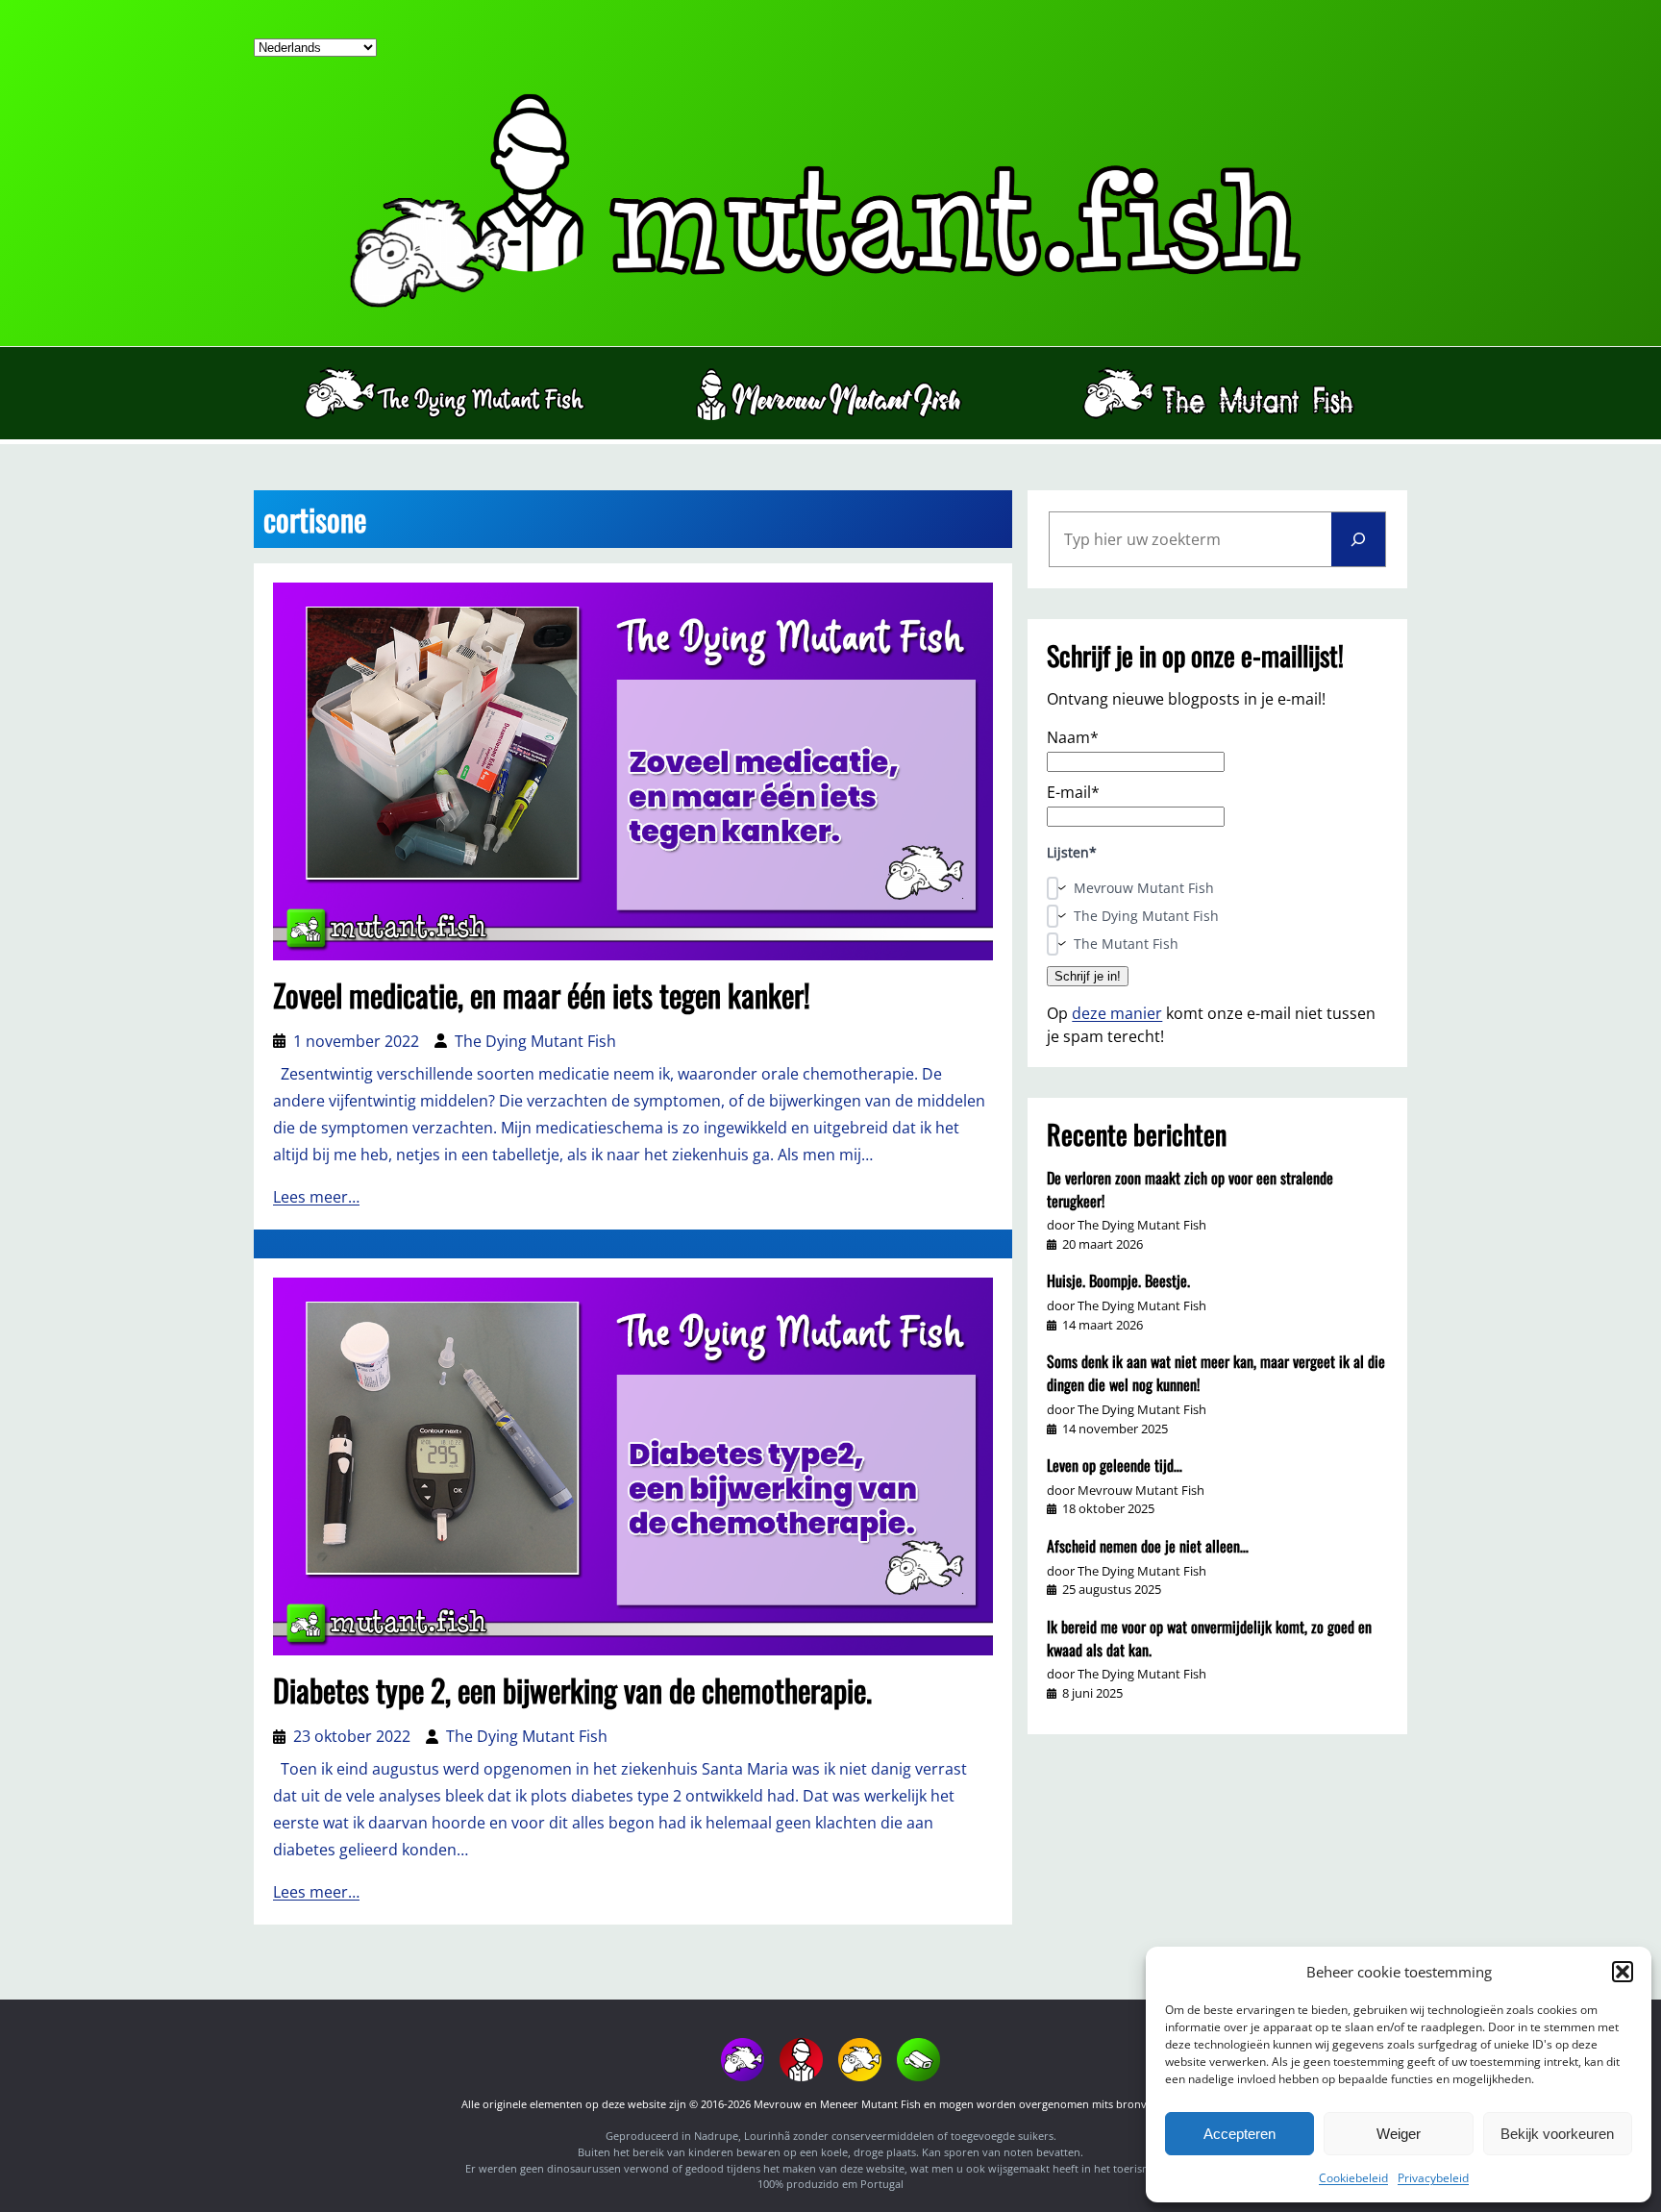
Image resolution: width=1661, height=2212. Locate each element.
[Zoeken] (1358, 539)
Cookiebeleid (1353, 2178)
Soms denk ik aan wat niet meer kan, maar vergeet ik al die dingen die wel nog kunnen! (1216, 1373)
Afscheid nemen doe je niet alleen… (1148, 1546)
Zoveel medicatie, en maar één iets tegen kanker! (542, 995)
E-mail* (1073, 792)
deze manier (1117, 1013)
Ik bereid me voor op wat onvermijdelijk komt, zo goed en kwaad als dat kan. (1209, 1638)
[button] (1623, 1972)
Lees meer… (316, 1197)
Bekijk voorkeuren (1557, 2134)
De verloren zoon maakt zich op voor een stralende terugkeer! (1190, 1189)
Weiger (1399, 2134)
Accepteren (1240, 2134)
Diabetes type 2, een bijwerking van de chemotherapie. (572, 1690)
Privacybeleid (1433, 2178)
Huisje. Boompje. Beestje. (1118, 1280)
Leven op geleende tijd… (1115, 1465)
